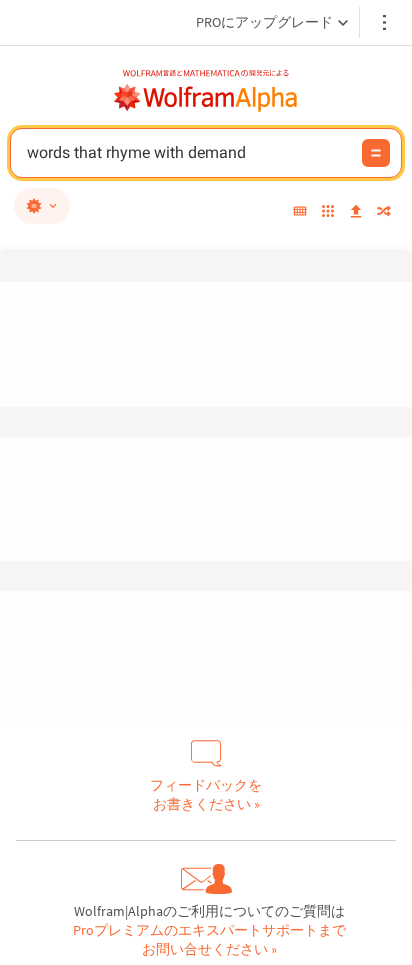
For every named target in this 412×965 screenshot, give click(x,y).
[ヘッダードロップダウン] (386, 22)
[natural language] (42, 206)
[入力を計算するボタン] (376, 153)
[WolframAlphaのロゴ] (206, 98)
